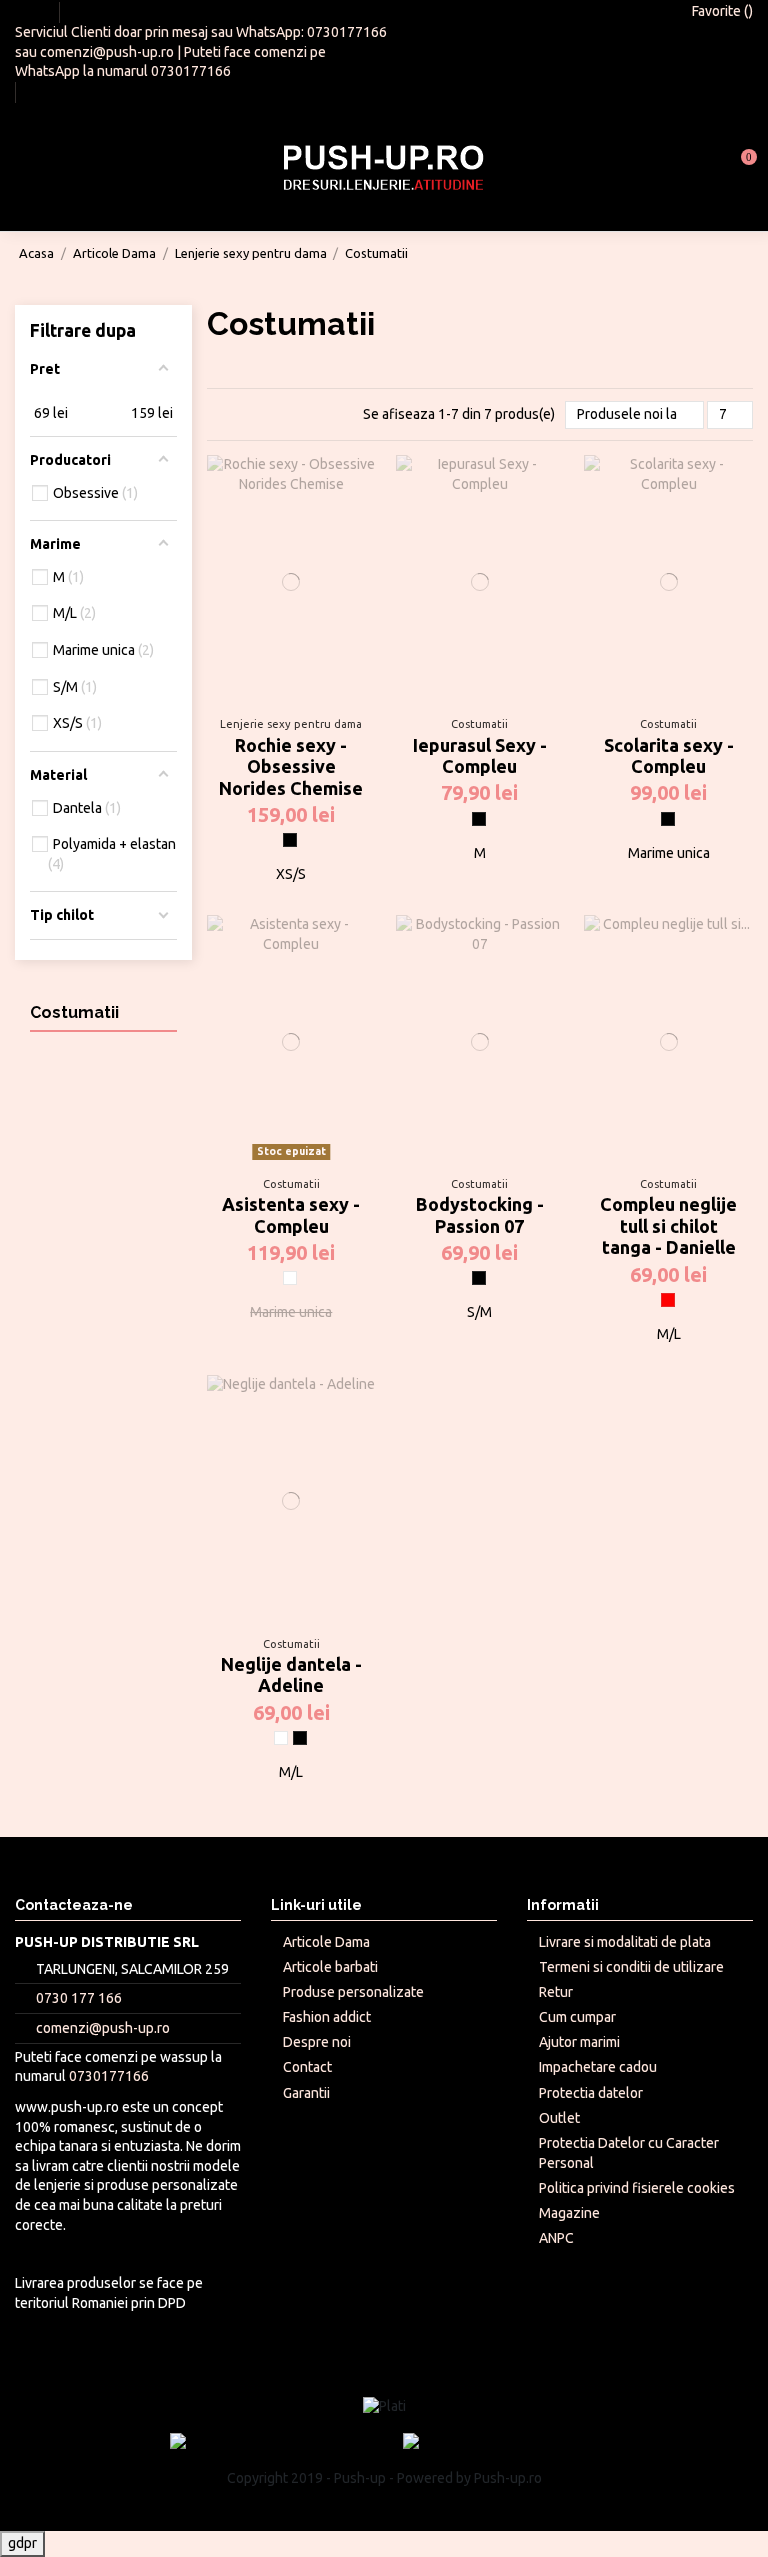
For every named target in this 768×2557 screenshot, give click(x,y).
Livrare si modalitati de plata (625, 1942)
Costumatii (74, 1012)
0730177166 (347, 32)
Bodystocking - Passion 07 (480, 1215)
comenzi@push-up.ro (107, 52)
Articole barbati (330, 1967)
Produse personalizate (353, 1992)
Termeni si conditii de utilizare (631, 1967)
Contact (307, 2067)
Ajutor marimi (579, 2042)
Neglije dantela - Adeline (291, 1675)
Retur (556, 1992)
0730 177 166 (79, 1998)
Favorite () (721, 11)
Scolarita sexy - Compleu (669, 756)
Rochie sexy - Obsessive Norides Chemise (291, 766)
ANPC (556, 2238)
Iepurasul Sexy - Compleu (480, 756)
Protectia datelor (591, 2093)
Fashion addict (327, 2017)
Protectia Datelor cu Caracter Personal (629, 2153)
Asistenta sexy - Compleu (291, 1215)
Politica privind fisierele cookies (637, 2188)
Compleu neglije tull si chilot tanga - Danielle (668, 1225)
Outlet (559, 2118)
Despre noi (317, 2042)
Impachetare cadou (598, 2067)
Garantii (306, 2093)
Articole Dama (326, 1942)
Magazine (569, 2213)
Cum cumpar (577, 2017)
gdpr (22, 2543)
